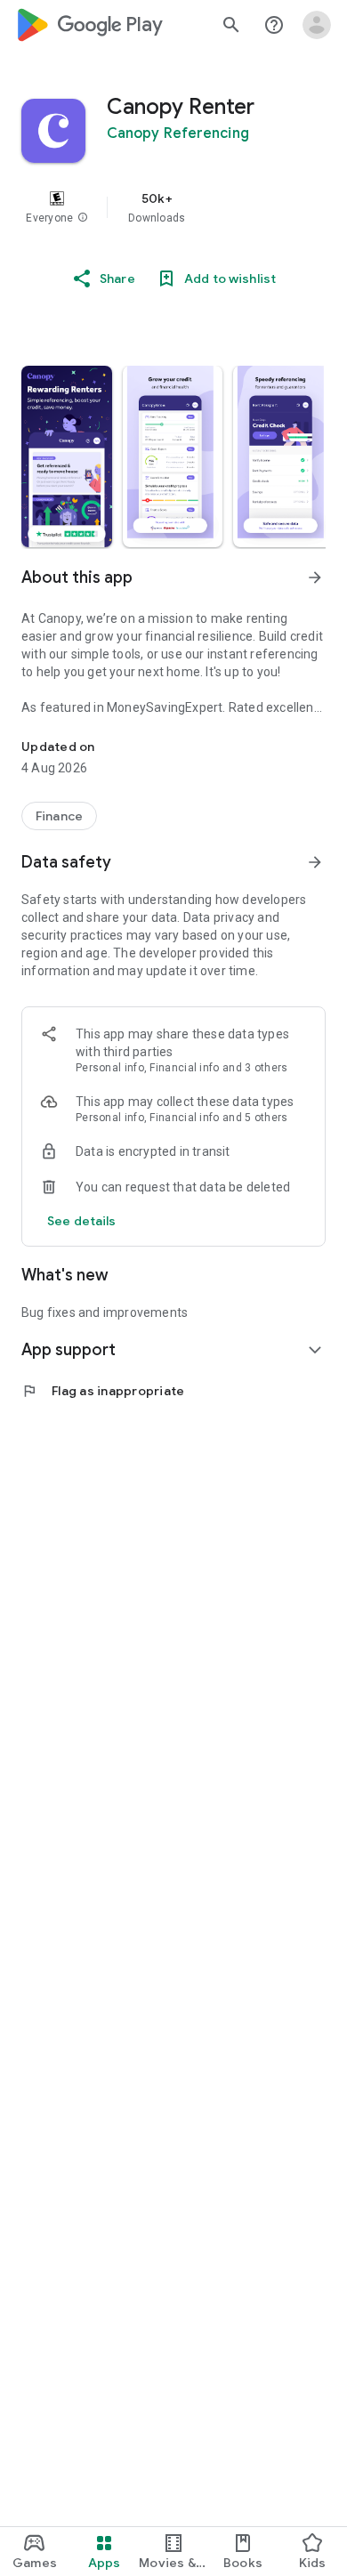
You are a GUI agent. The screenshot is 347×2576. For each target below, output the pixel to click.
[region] (173, 207)
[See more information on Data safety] (315, 862)
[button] (83, 218)
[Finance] (59, 816)
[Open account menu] (317, 25)
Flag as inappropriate (103, 1391)
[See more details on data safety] (82, 1221)
